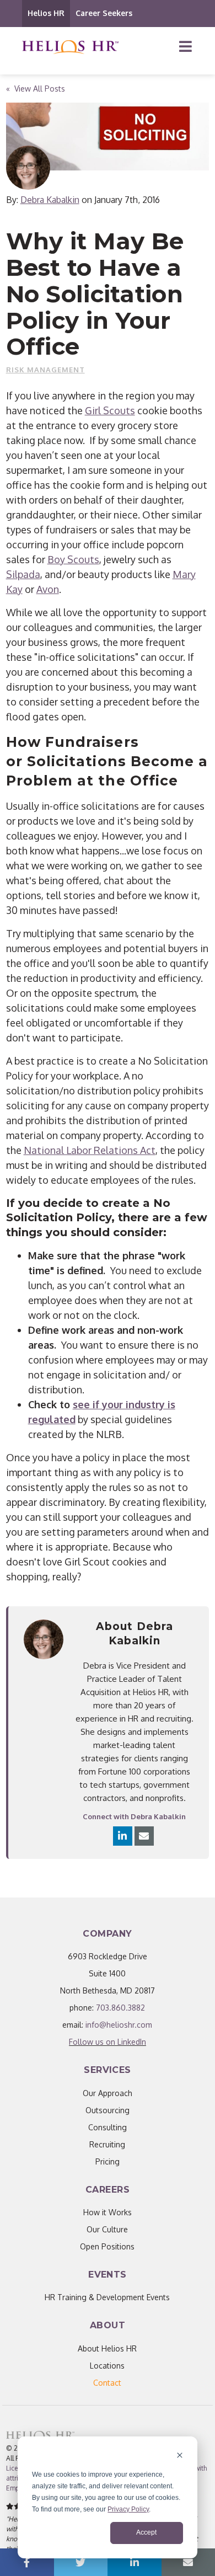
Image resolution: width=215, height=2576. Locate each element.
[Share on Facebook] (27, 2562)
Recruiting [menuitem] (107, 2144)
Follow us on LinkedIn (108, 2042)
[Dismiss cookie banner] (180, 2457)
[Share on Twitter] (81, 2562)
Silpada (23, 574)
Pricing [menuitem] (108, 2161)
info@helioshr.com (119, 2025)
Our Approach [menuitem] (108, 2093)
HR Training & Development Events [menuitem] (107, 2297)
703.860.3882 (120, 2008)
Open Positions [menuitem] (107, 2246)
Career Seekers (104, 13)
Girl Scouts (110, 410)
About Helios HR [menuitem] (107, 2348)
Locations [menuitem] (107, 2366)
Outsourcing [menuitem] (108, 2110)
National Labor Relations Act (90, 1150)
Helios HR (46, 13)
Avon (48, 589)
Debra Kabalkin (50, 200)
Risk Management (45, 370)
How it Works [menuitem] (108, 2212)
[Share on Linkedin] (135, 2562)
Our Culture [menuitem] (107, 2229)
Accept (146, 2532)
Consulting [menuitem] (108, 2127)
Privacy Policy (128, 2509)
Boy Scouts (73, 559)
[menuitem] (107, 2383)
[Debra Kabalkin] (28, 168)
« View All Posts (36, 89)
